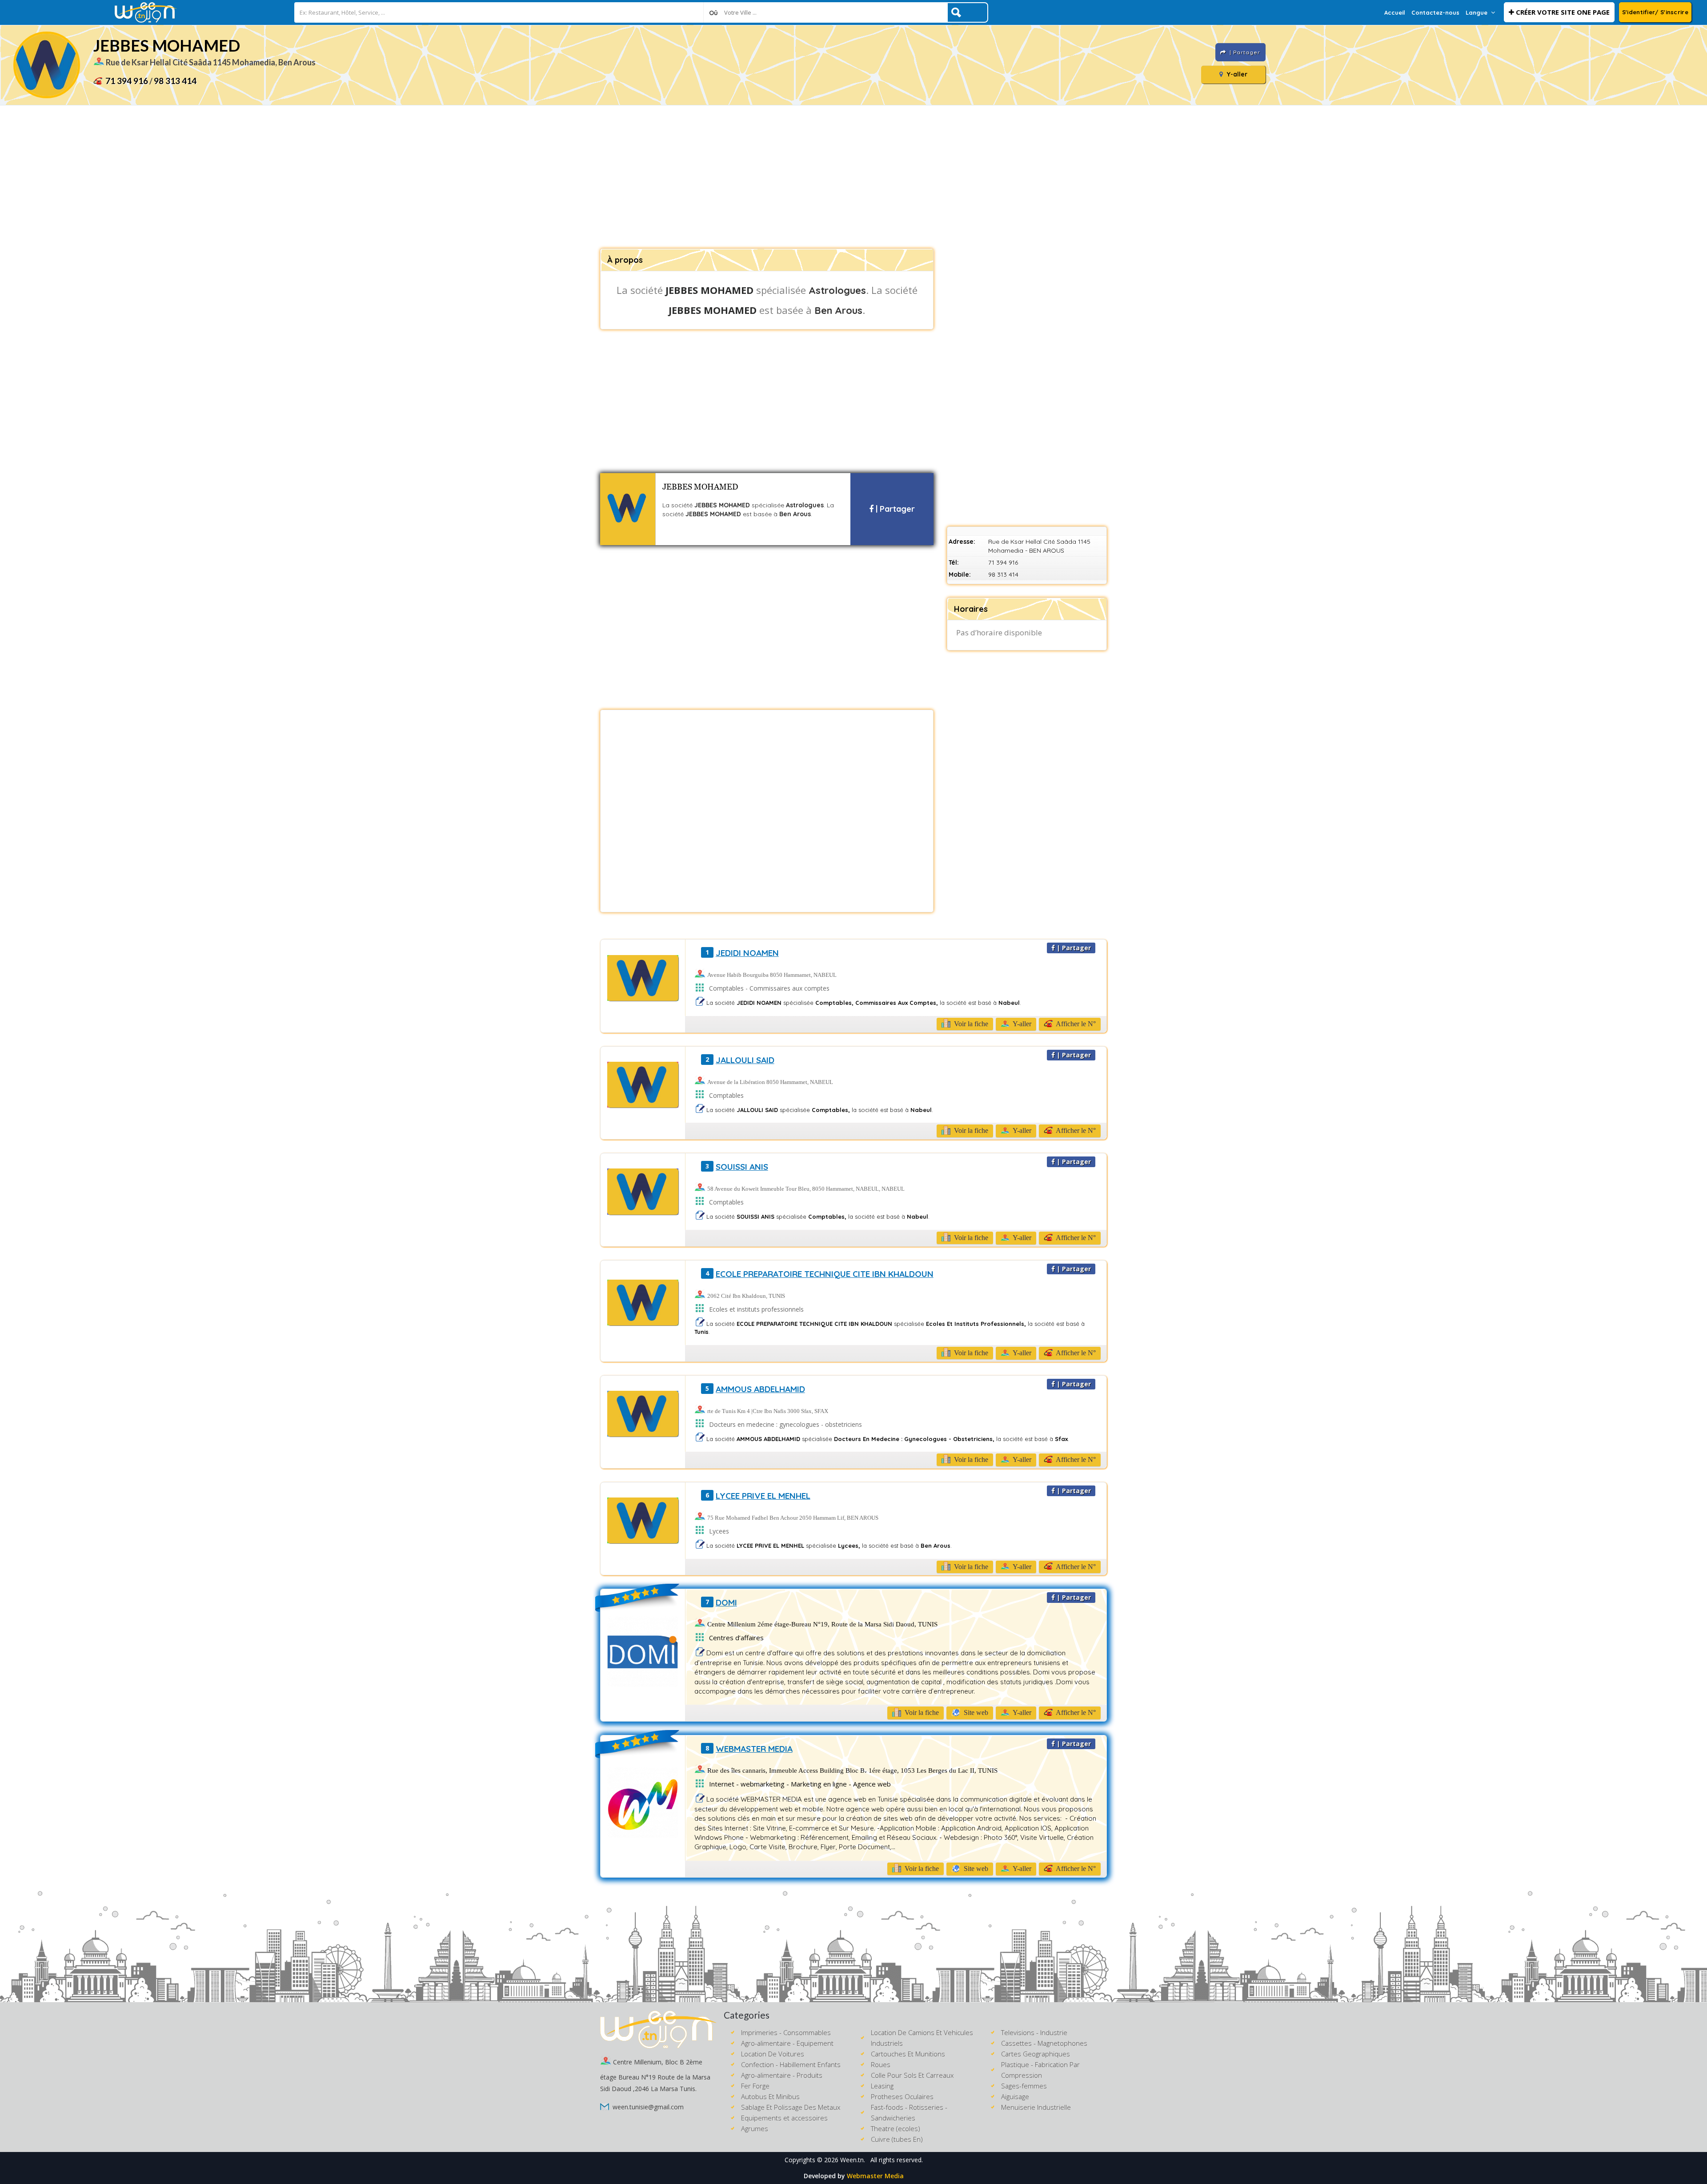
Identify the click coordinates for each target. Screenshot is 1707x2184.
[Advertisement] (853, 177)
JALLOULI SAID (745, 1060)
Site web (975, 1712)
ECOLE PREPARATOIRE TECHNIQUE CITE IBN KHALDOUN (825, 1274)
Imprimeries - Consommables (786, 2032)
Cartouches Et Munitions (908, 2054)
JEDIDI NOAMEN (747, 953)
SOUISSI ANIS (742, 1167)
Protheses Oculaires (902, 2096)
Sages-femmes (1024, 2086)
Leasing (882, 2086)
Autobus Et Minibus (770, 2096)
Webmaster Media (875, 2176)
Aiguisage (1015, 2096)
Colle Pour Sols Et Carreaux (912, 2075)
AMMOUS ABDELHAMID (760, 1389)
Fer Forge (755, 2086)
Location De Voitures (773, 2054)
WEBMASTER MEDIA (754, 1749)
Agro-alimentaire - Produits (782, 2075)
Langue (1477, 12)
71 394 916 (127, 81)
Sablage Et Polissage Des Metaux (791, 2107)
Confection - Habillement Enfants (791, 2064)
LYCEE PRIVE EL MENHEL (763, 1496)
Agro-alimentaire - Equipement (787, 2043)
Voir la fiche (970, 1024)
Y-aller (1236, 74)
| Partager (894, 509)
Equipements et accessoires (784, 2118)
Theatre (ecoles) (896, 2128)
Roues (881, 2064)
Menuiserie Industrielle (1036, 2107)
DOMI (726, 1602)
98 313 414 (175, 81)
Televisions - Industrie (1034, 2032)
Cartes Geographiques (1036, 2054)
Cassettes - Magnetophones (1044, 2043)
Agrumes (755, 2128)
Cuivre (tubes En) (897, 2139)
